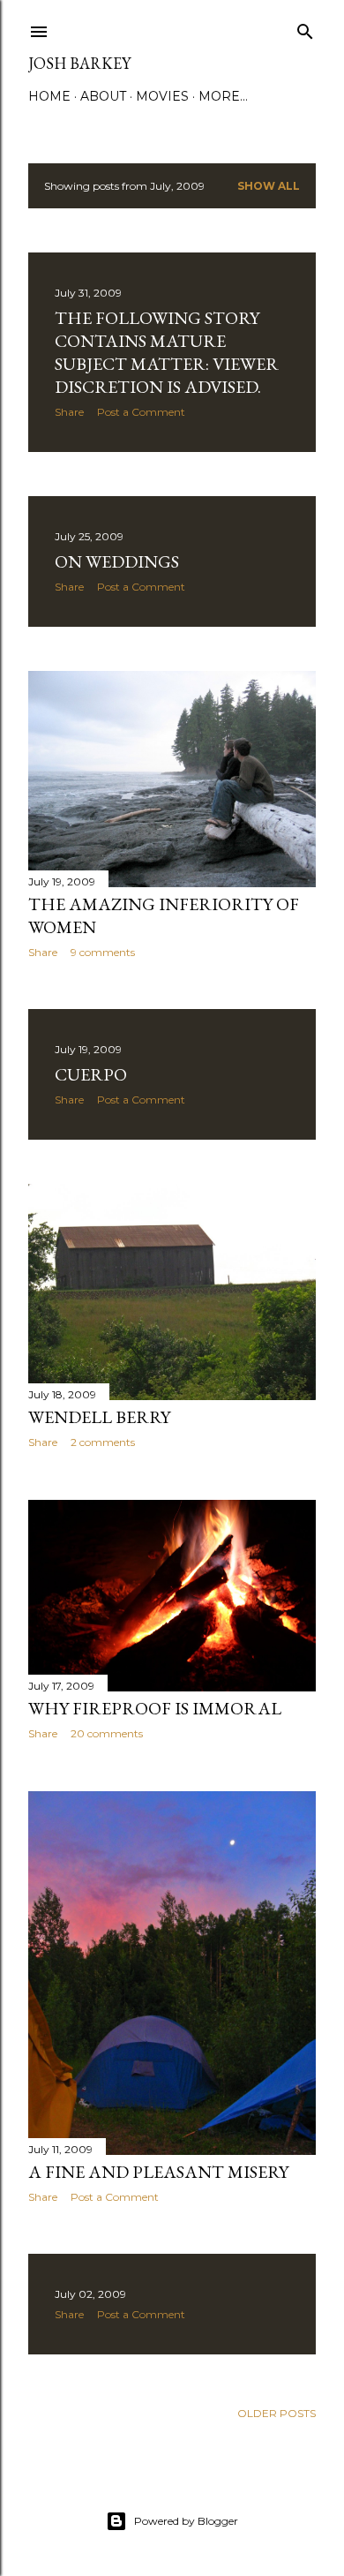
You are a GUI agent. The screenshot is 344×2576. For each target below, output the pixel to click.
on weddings (117, 561)
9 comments (103, 952)
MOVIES (162, 96)
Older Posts (277, 2413)
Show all (269, 186)
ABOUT (103, 96)
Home (49, 96)
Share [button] (69, 412)
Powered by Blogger (186, 2521)
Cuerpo (91, 1074)
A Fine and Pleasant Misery (158, 2172)
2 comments (103, 1442)
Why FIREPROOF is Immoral (155, 1708)
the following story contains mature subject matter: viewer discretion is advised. (167, 352)
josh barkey (79, 63)
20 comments (107, 1733)
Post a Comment (141, 412)
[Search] (305, 28)
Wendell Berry (99, 1417)
